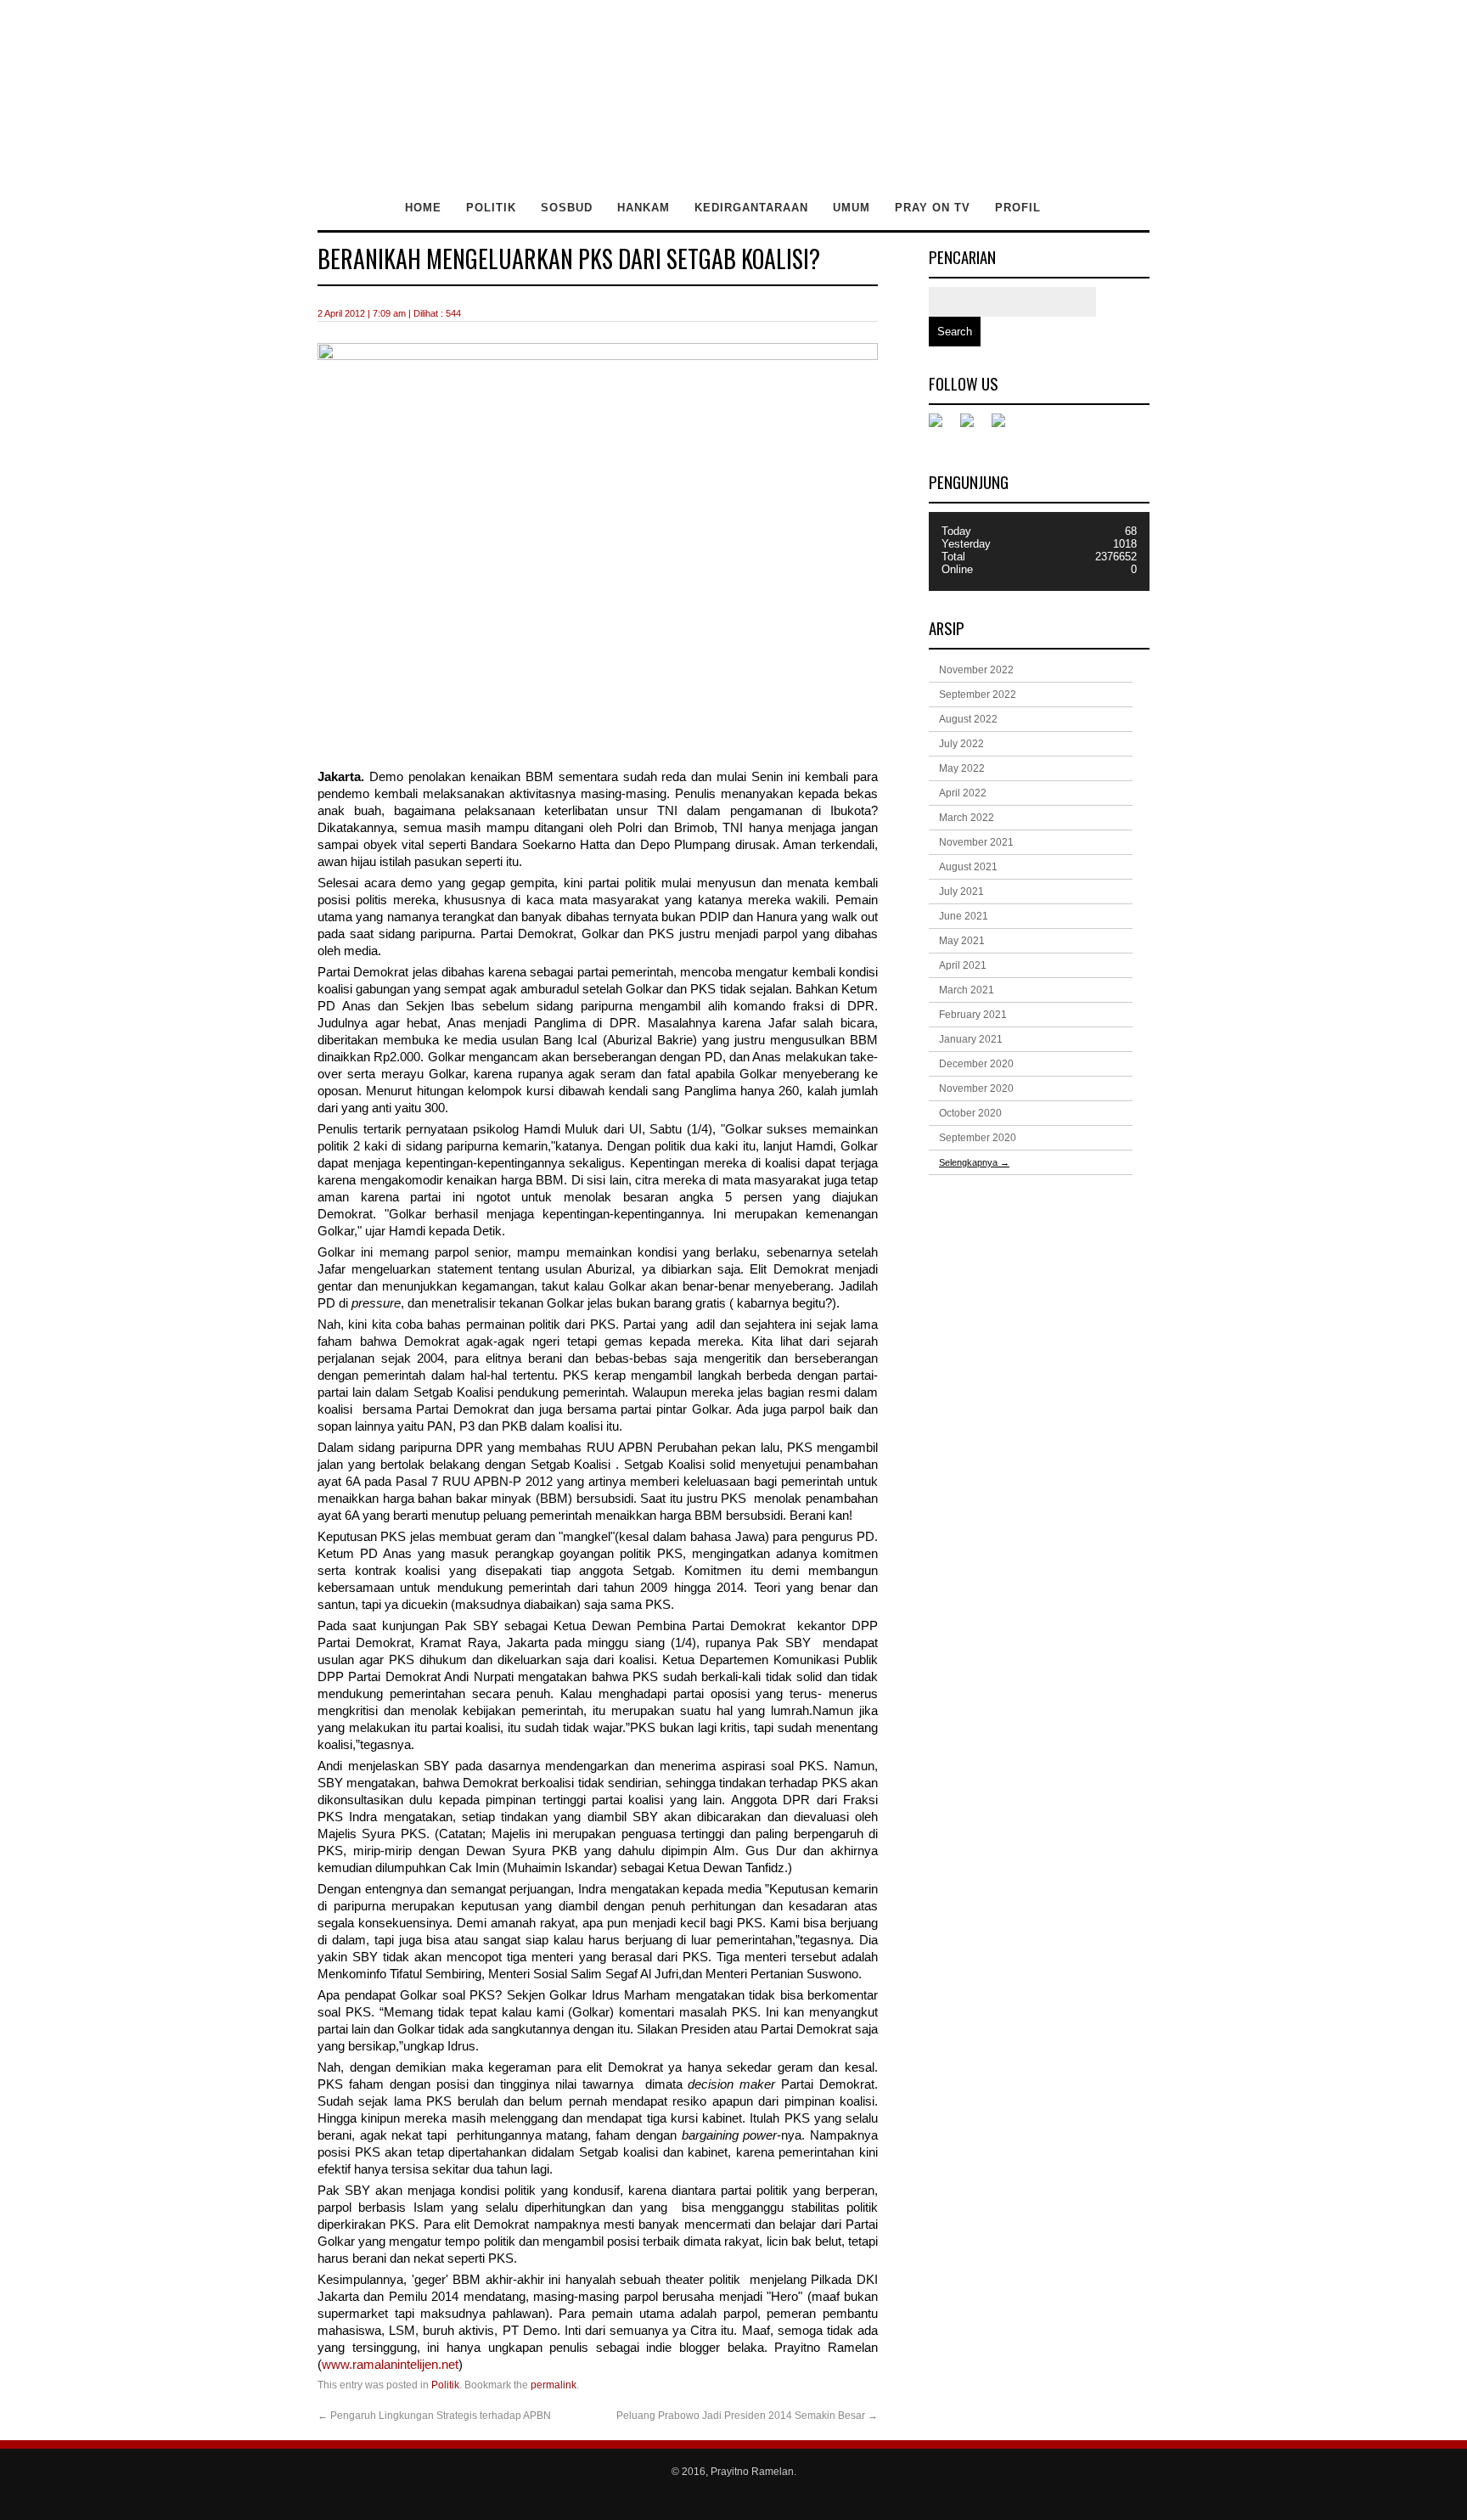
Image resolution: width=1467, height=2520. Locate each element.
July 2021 (961, 892)
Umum (852, 208)
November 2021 (976, 842)
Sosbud (567, 208)
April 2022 (963, 793)
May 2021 (962, 941)
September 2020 (978, 1138)
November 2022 (976, 670)
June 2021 (964, 916)
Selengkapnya (974, 1162)
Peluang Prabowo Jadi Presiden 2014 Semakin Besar (747, 2416)
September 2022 (978, 695)
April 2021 (963, 965)
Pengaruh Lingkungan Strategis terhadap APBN (434, 2416)
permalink (554, 2385)
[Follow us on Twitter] (974, 427)
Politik (491, 208)
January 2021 (971, 1039)
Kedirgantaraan (751, 208)
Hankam (644, 208)
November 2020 (976, 1088)
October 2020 (970, 1113)
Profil (1018, 208)
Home (423, 208)
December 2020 (976, 1064)
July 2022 (961, 744)
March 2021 (967, 990)
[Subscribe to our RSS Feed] (1005, 427)
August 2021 (968, 867)
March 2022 (967, 818)
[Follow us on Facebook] (942, 427)
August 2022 (968, 719)
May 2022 (962, 768)
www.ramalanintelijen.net (390, 2365)
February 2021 (973, 1015)
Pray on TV (933, 208)
